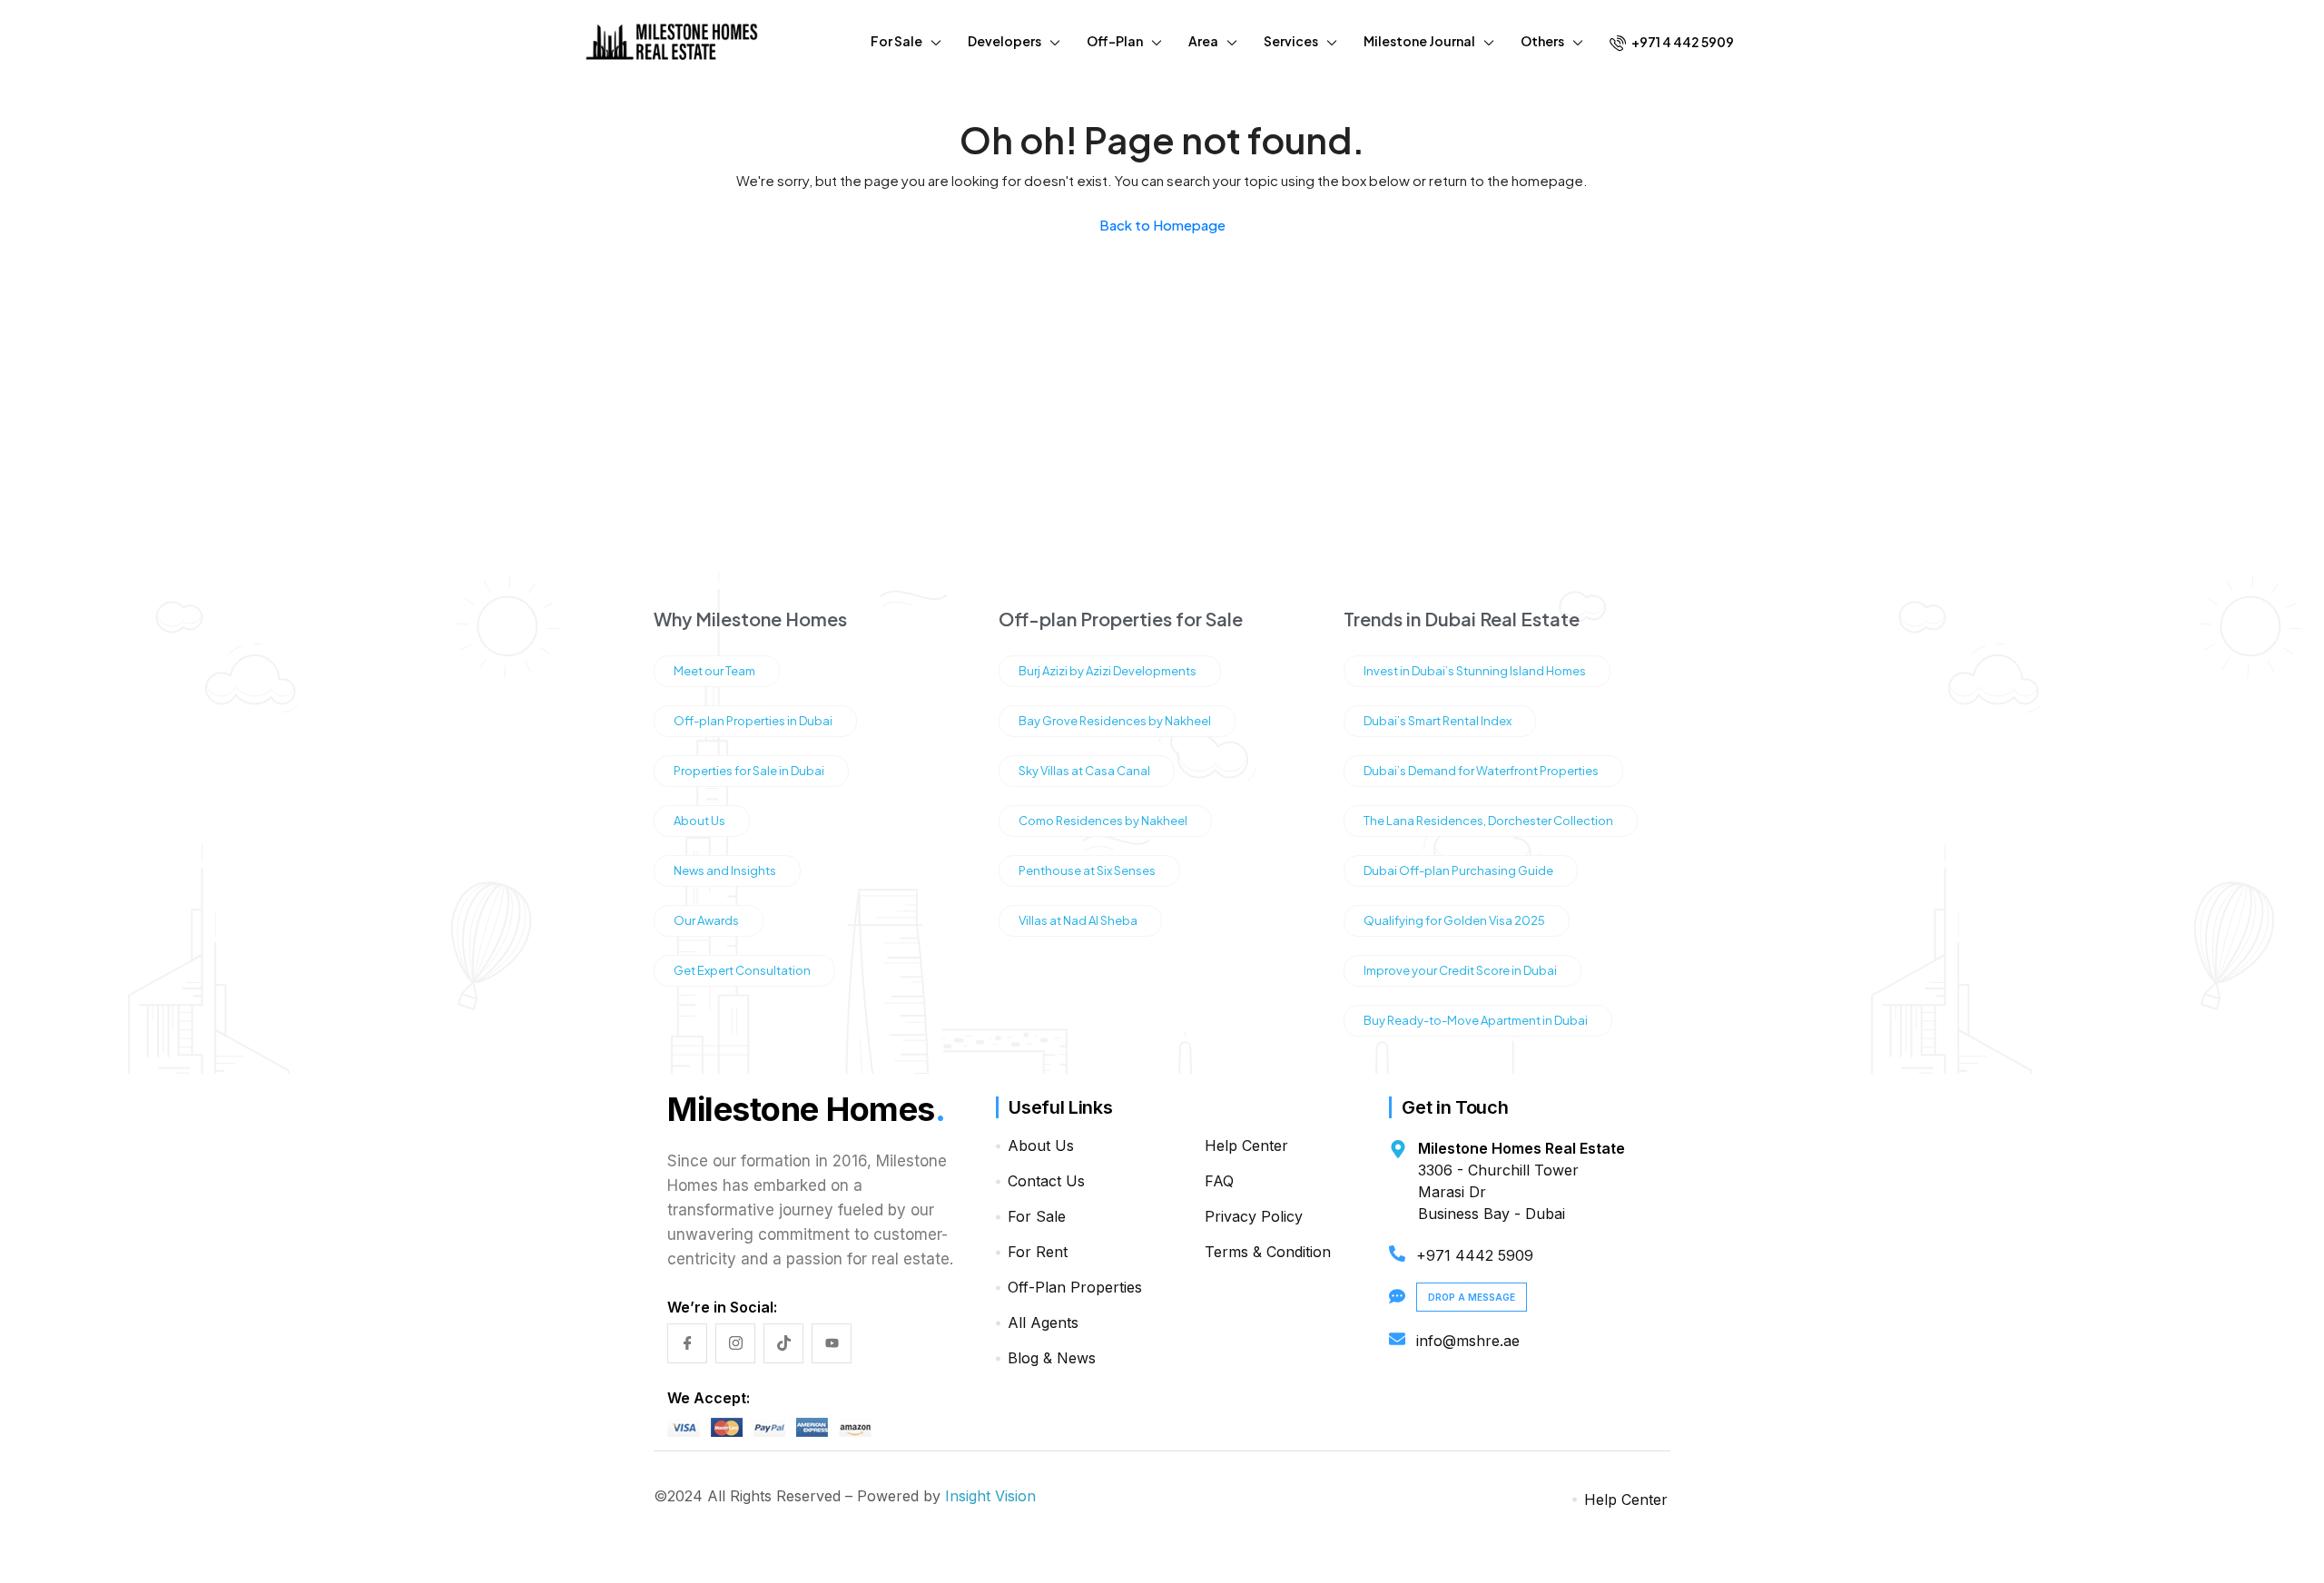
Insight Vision (990, 1496)
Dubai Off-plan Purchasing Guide (1458, 870)
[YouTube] (832, 1343)
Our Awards (706, 920)
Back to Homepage (1162, 225)
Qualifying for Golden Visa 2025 (1454, 920)
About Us (699, 821)
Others (1542, 41)
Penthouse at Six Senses (1087, 870)
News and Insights (725, 870)
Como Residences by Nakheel (1103, 821)
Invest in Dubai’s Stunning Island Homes (1475, 671)
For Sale (896, 41)
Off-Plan (1115, 41)
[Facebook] (687, 1343)
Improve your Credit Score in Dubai (1460, 970)
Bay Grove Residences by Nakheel (1115, 721)
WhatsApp (2210, 1503)
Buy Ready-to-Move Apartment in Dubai (1476, 1020)
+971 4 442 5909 (1682, 42)
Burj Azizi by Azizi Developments (1108, 671)
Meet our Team (714, 671)
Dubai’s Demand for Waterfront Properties (1481, 771)
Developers (1004, 41)
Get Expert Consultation (742, 970)
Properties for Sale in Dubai (749, 771)
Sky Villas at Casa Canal (1084, 771)
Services (1291, 41)
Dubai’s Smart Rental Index (1438, 721)
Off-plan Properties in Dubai (753, 721)
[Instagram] (735, 1343)
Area (1203, 41)
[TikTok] (783, 1343)
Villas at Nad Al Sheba (1078, 920)
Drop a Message (1472, 1297)
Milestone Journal (1419, 41)
